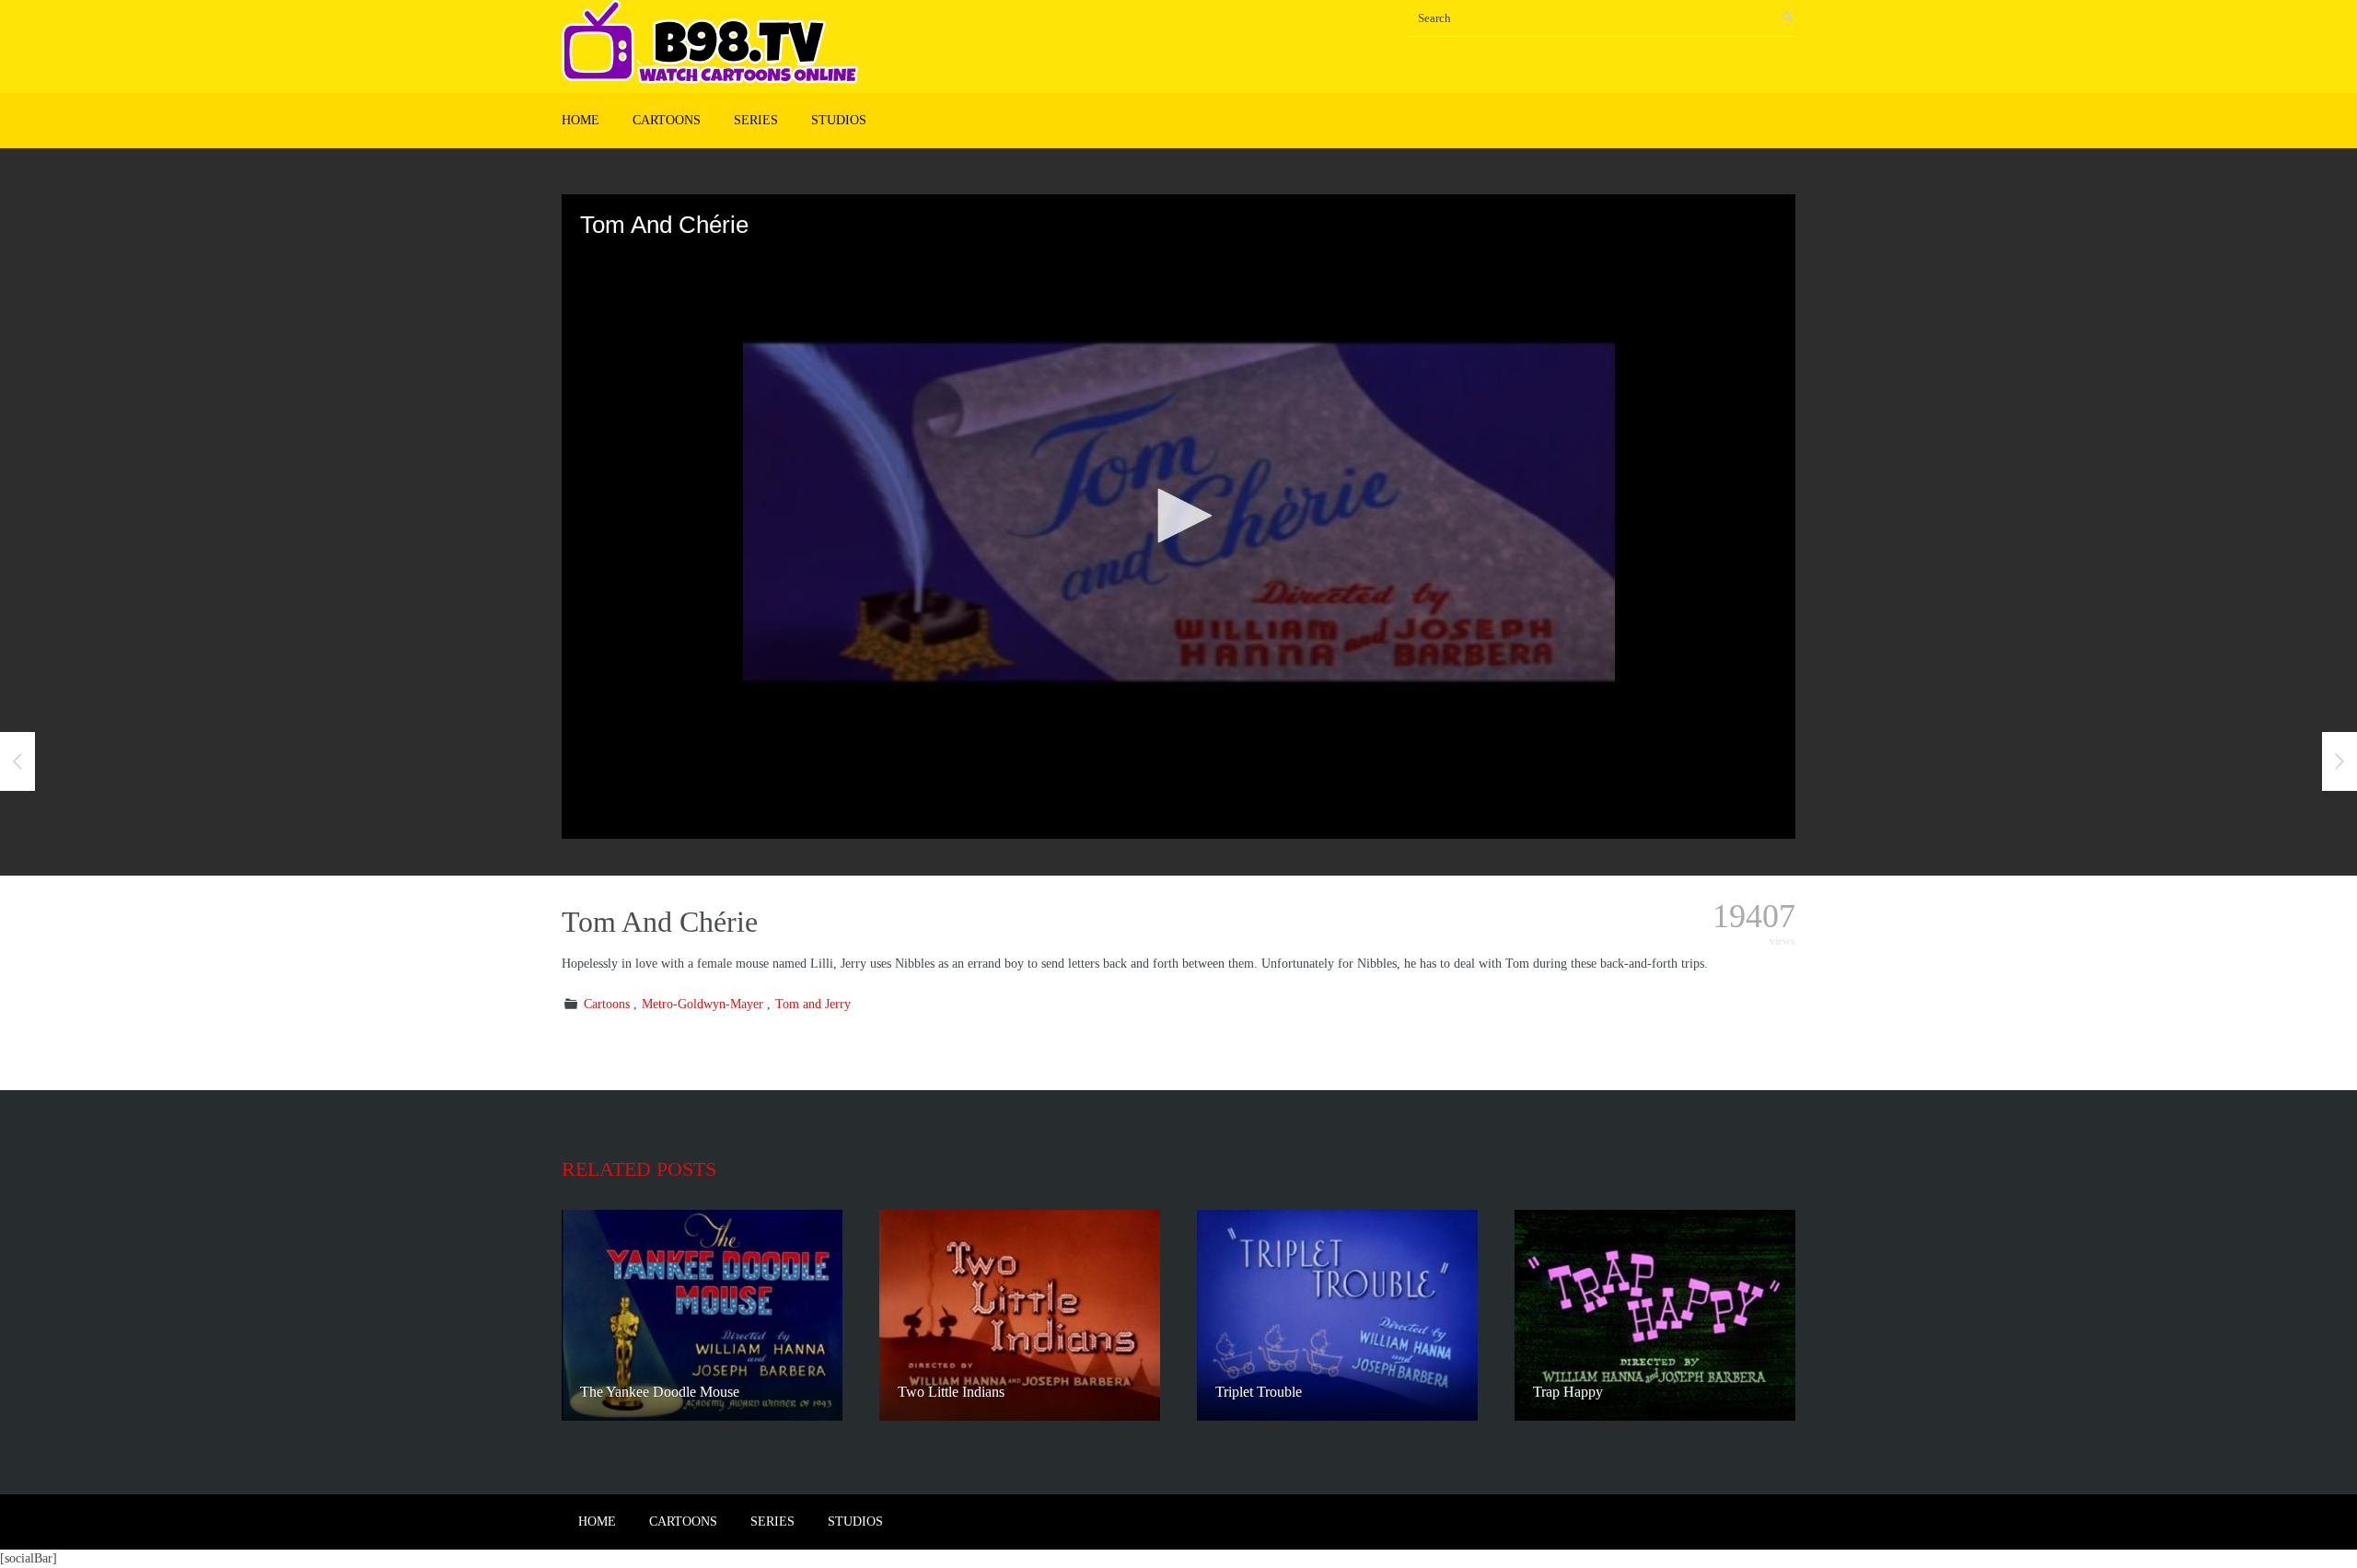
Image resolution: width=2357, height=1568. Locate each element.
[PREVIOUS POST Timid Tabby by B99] (17, 761)
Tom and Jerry (813, 1004)
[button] (1178, 516)
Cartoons (667, 120)
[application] (1178, 517)
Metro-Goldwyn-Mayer (702, 1004)
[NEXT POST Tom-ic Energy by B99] (2340, 761)
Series (756, 120)
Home (581, 120)
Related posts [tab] (639, 1169)
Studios (839, 120)
